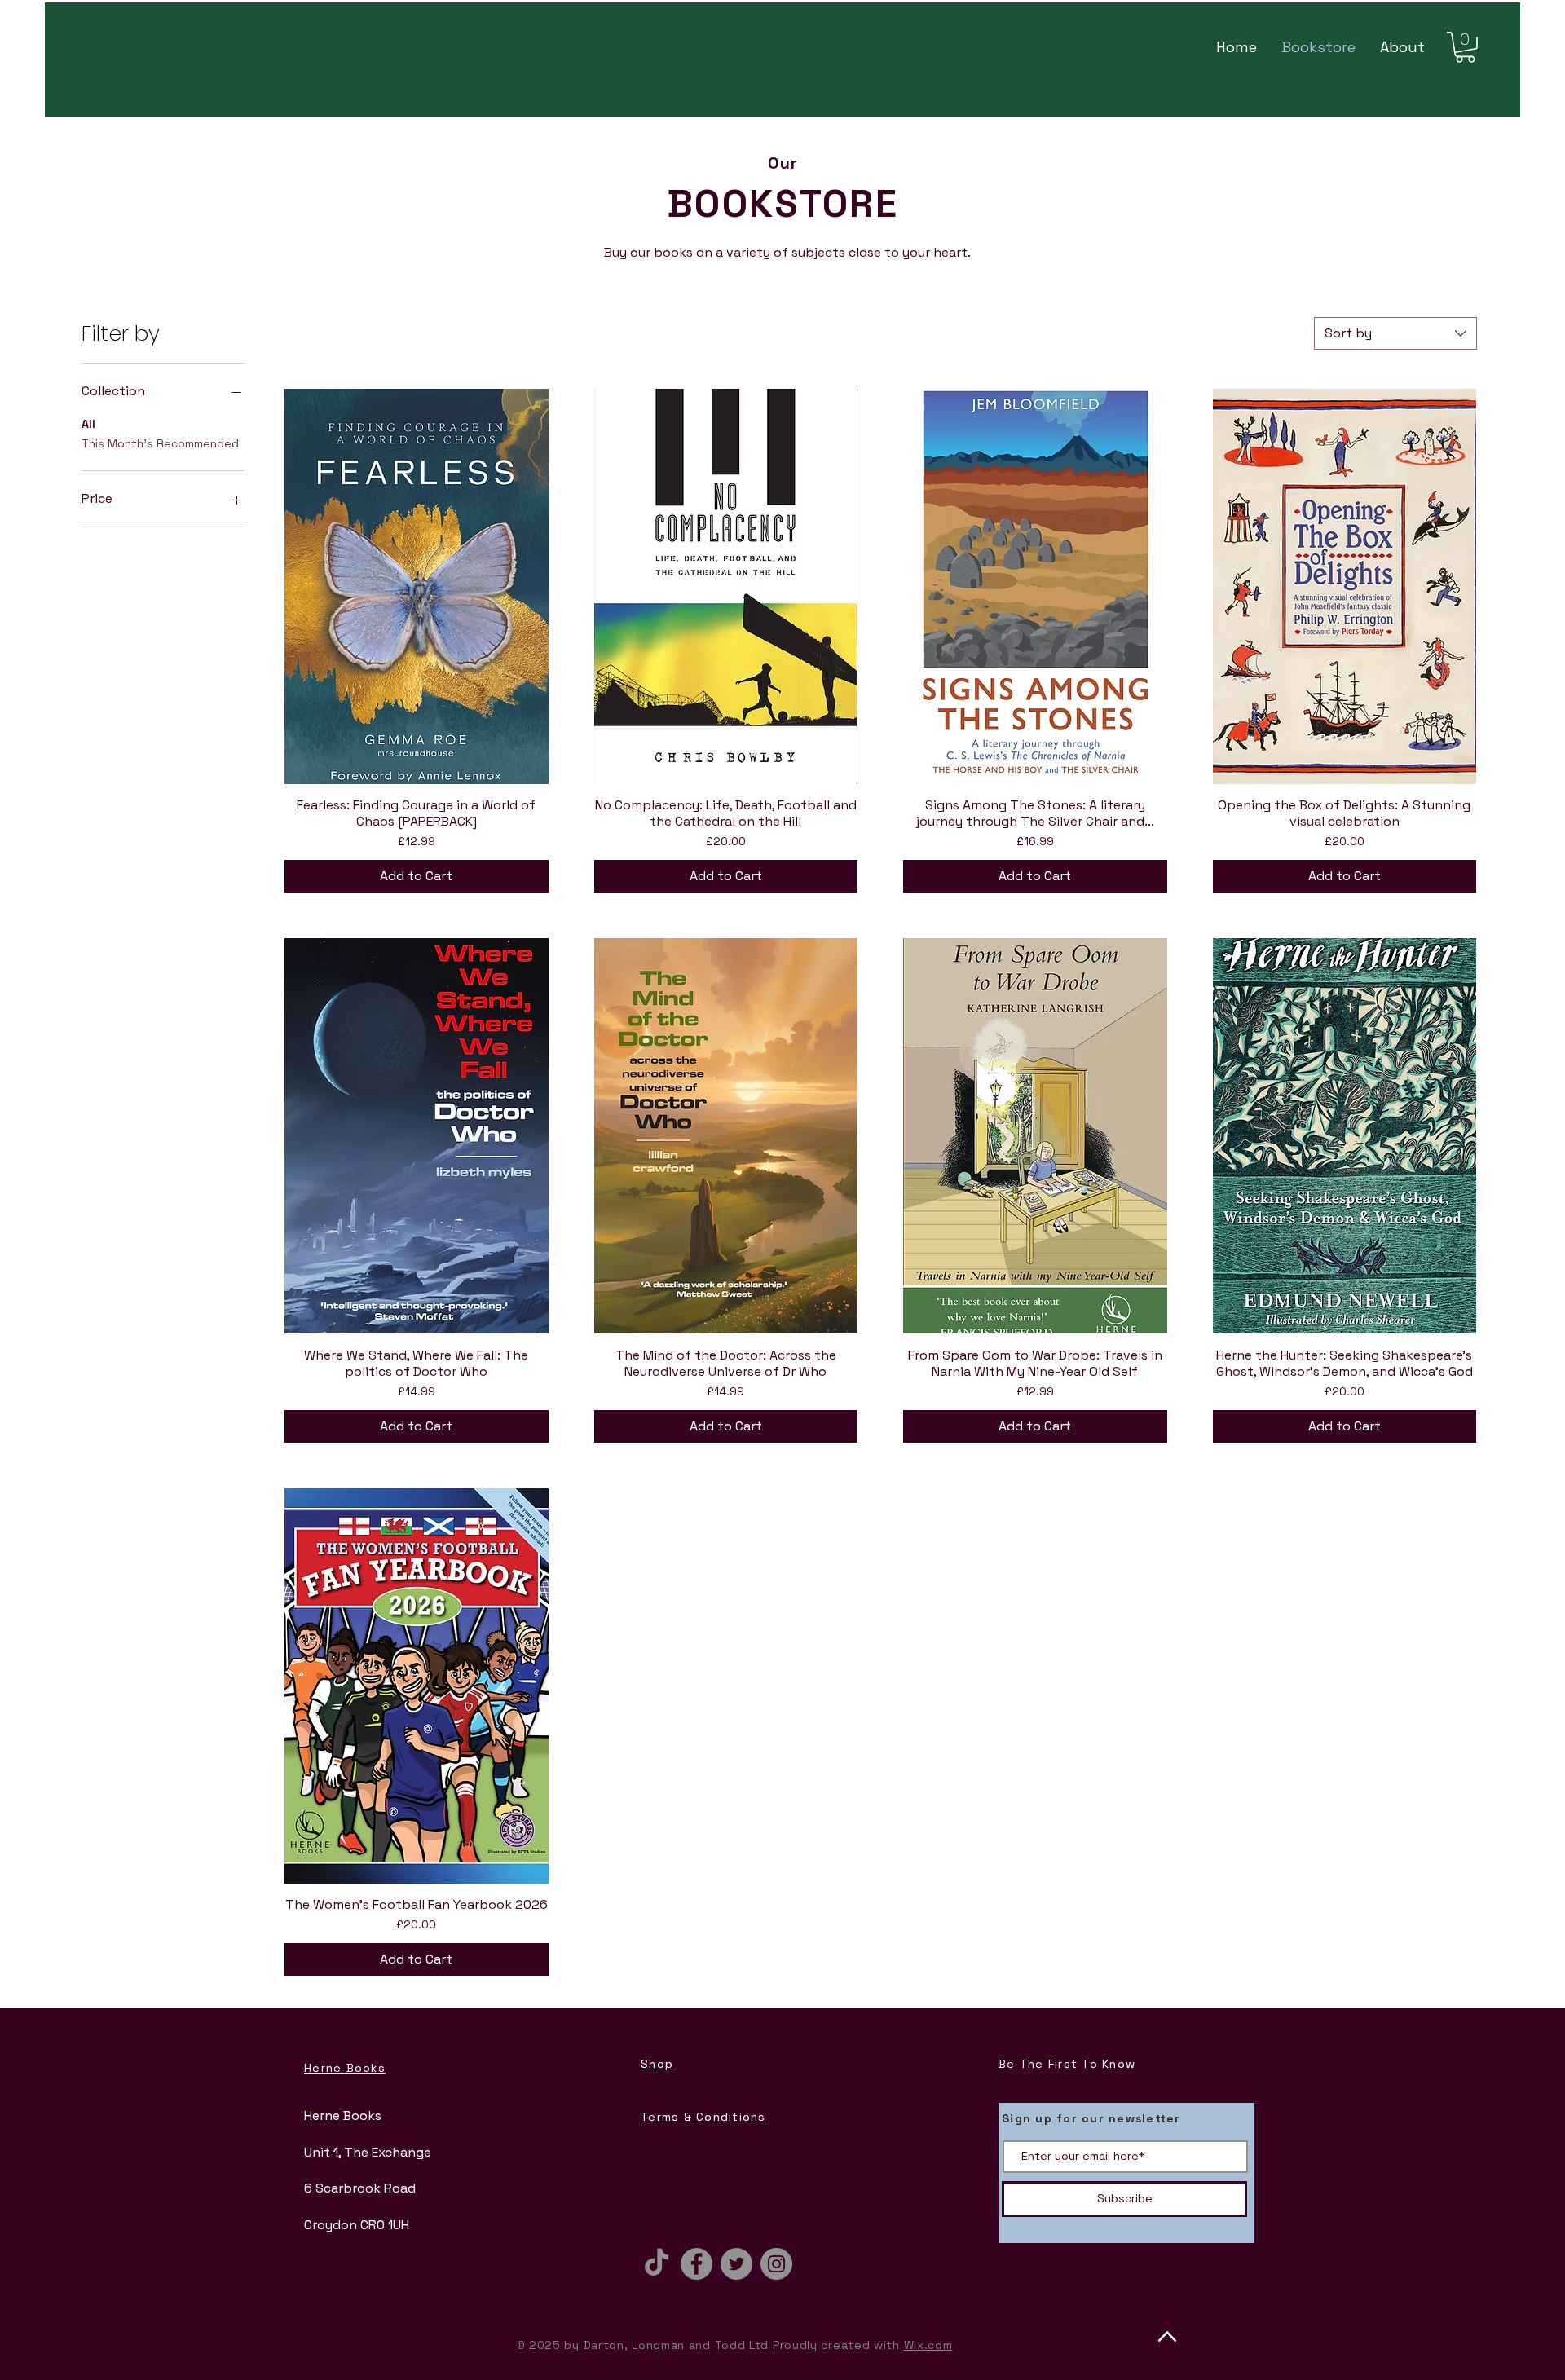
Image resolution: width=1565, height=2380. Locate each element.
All (88, 424)
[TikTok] (657, 2264)
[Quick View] (417, 586)
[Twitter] (736, 2264)
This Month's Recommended (160, 443)
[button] (1465, 47)
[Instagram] (776, 2264)
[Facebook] (697, 2264)
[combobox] (1395, 333)
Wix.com (928, 2345)
